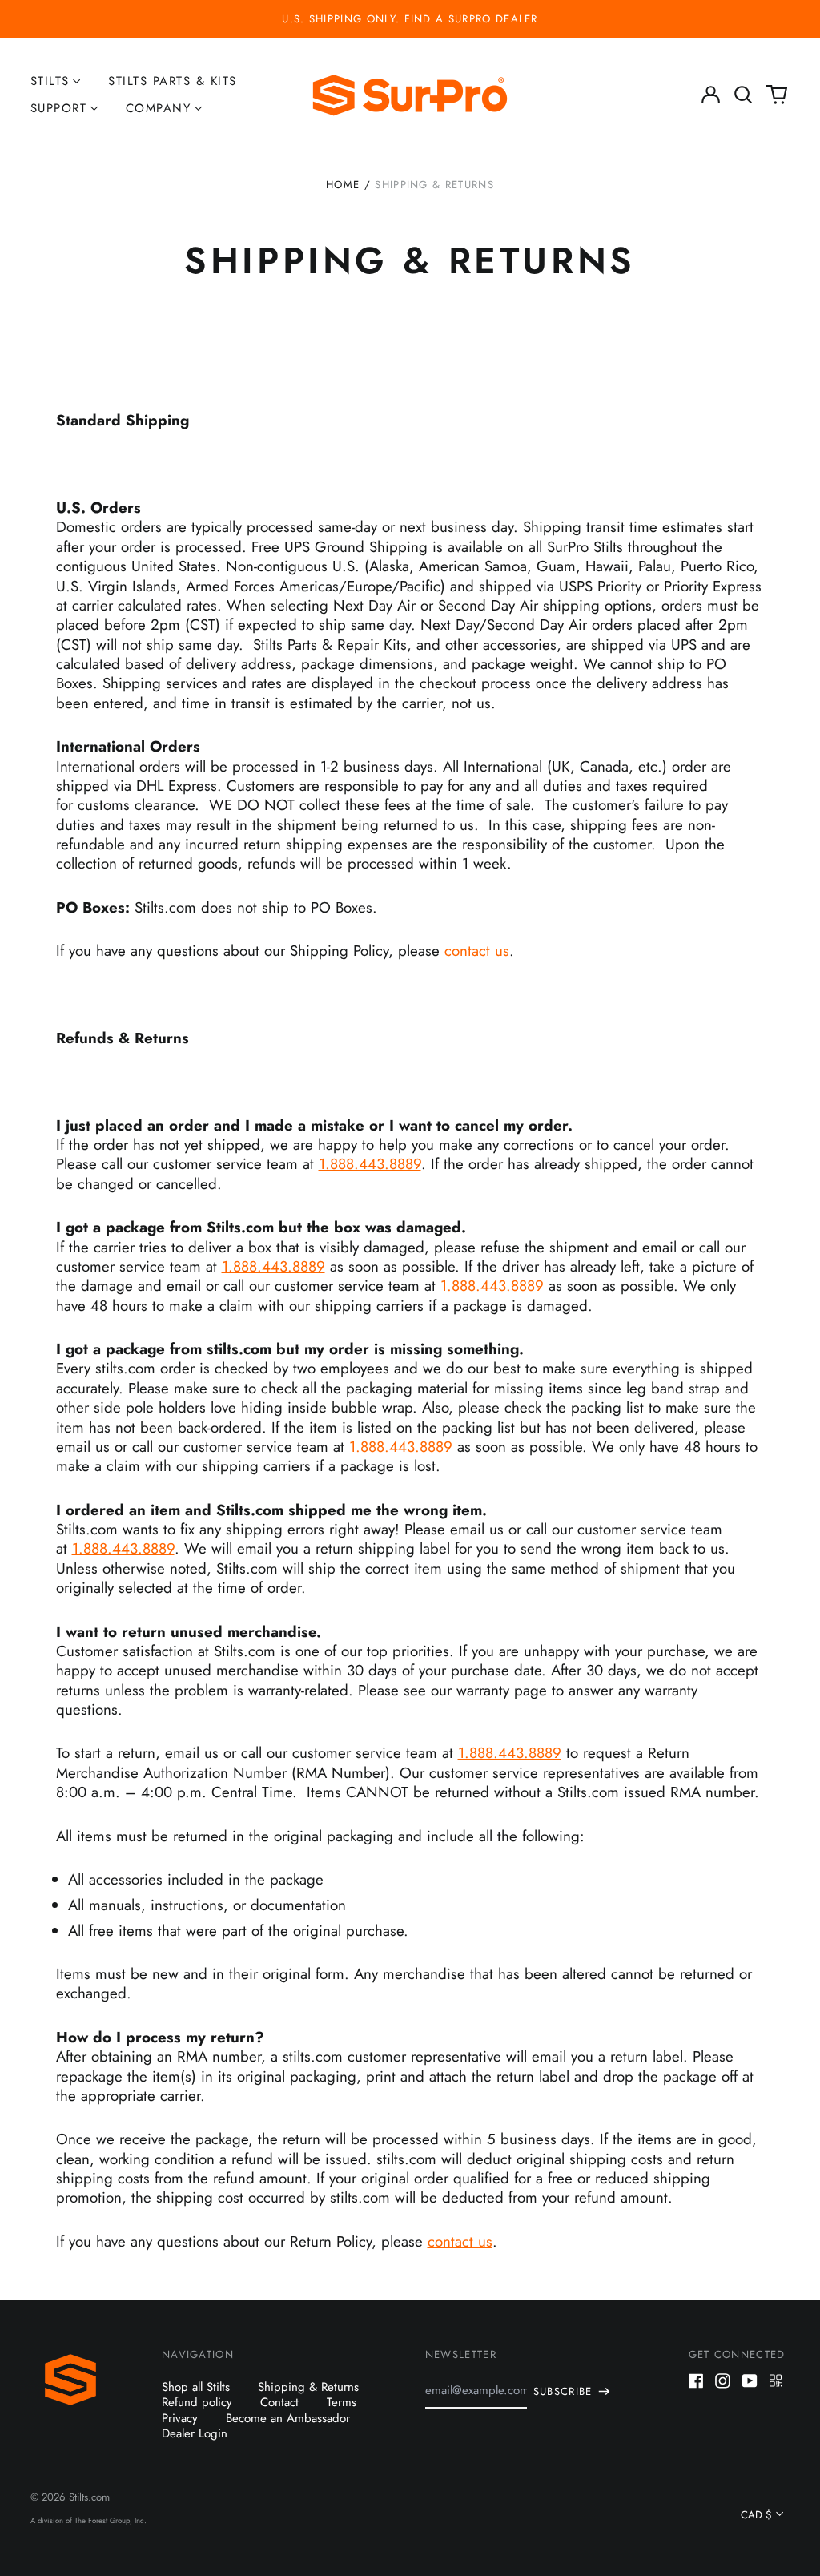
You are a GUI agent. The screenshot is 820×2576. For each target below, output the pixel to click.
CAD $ (756, 2515)
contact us (477, 951)
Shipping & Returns (308, 2387)
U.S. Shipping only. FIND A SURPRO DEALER (410, 19)
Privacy (180, 2418)
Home (343, 185)
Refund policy (197, 2402)
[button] (744, 95)
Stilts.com (89, 2497)
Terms (342, 2402)
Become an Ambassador (288, 2418)
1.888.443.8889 (370, 1164)
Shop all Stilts (196, 2387)
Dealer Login (195, 2433)
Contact (279, 2402)
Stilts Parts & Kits (173, 81)
